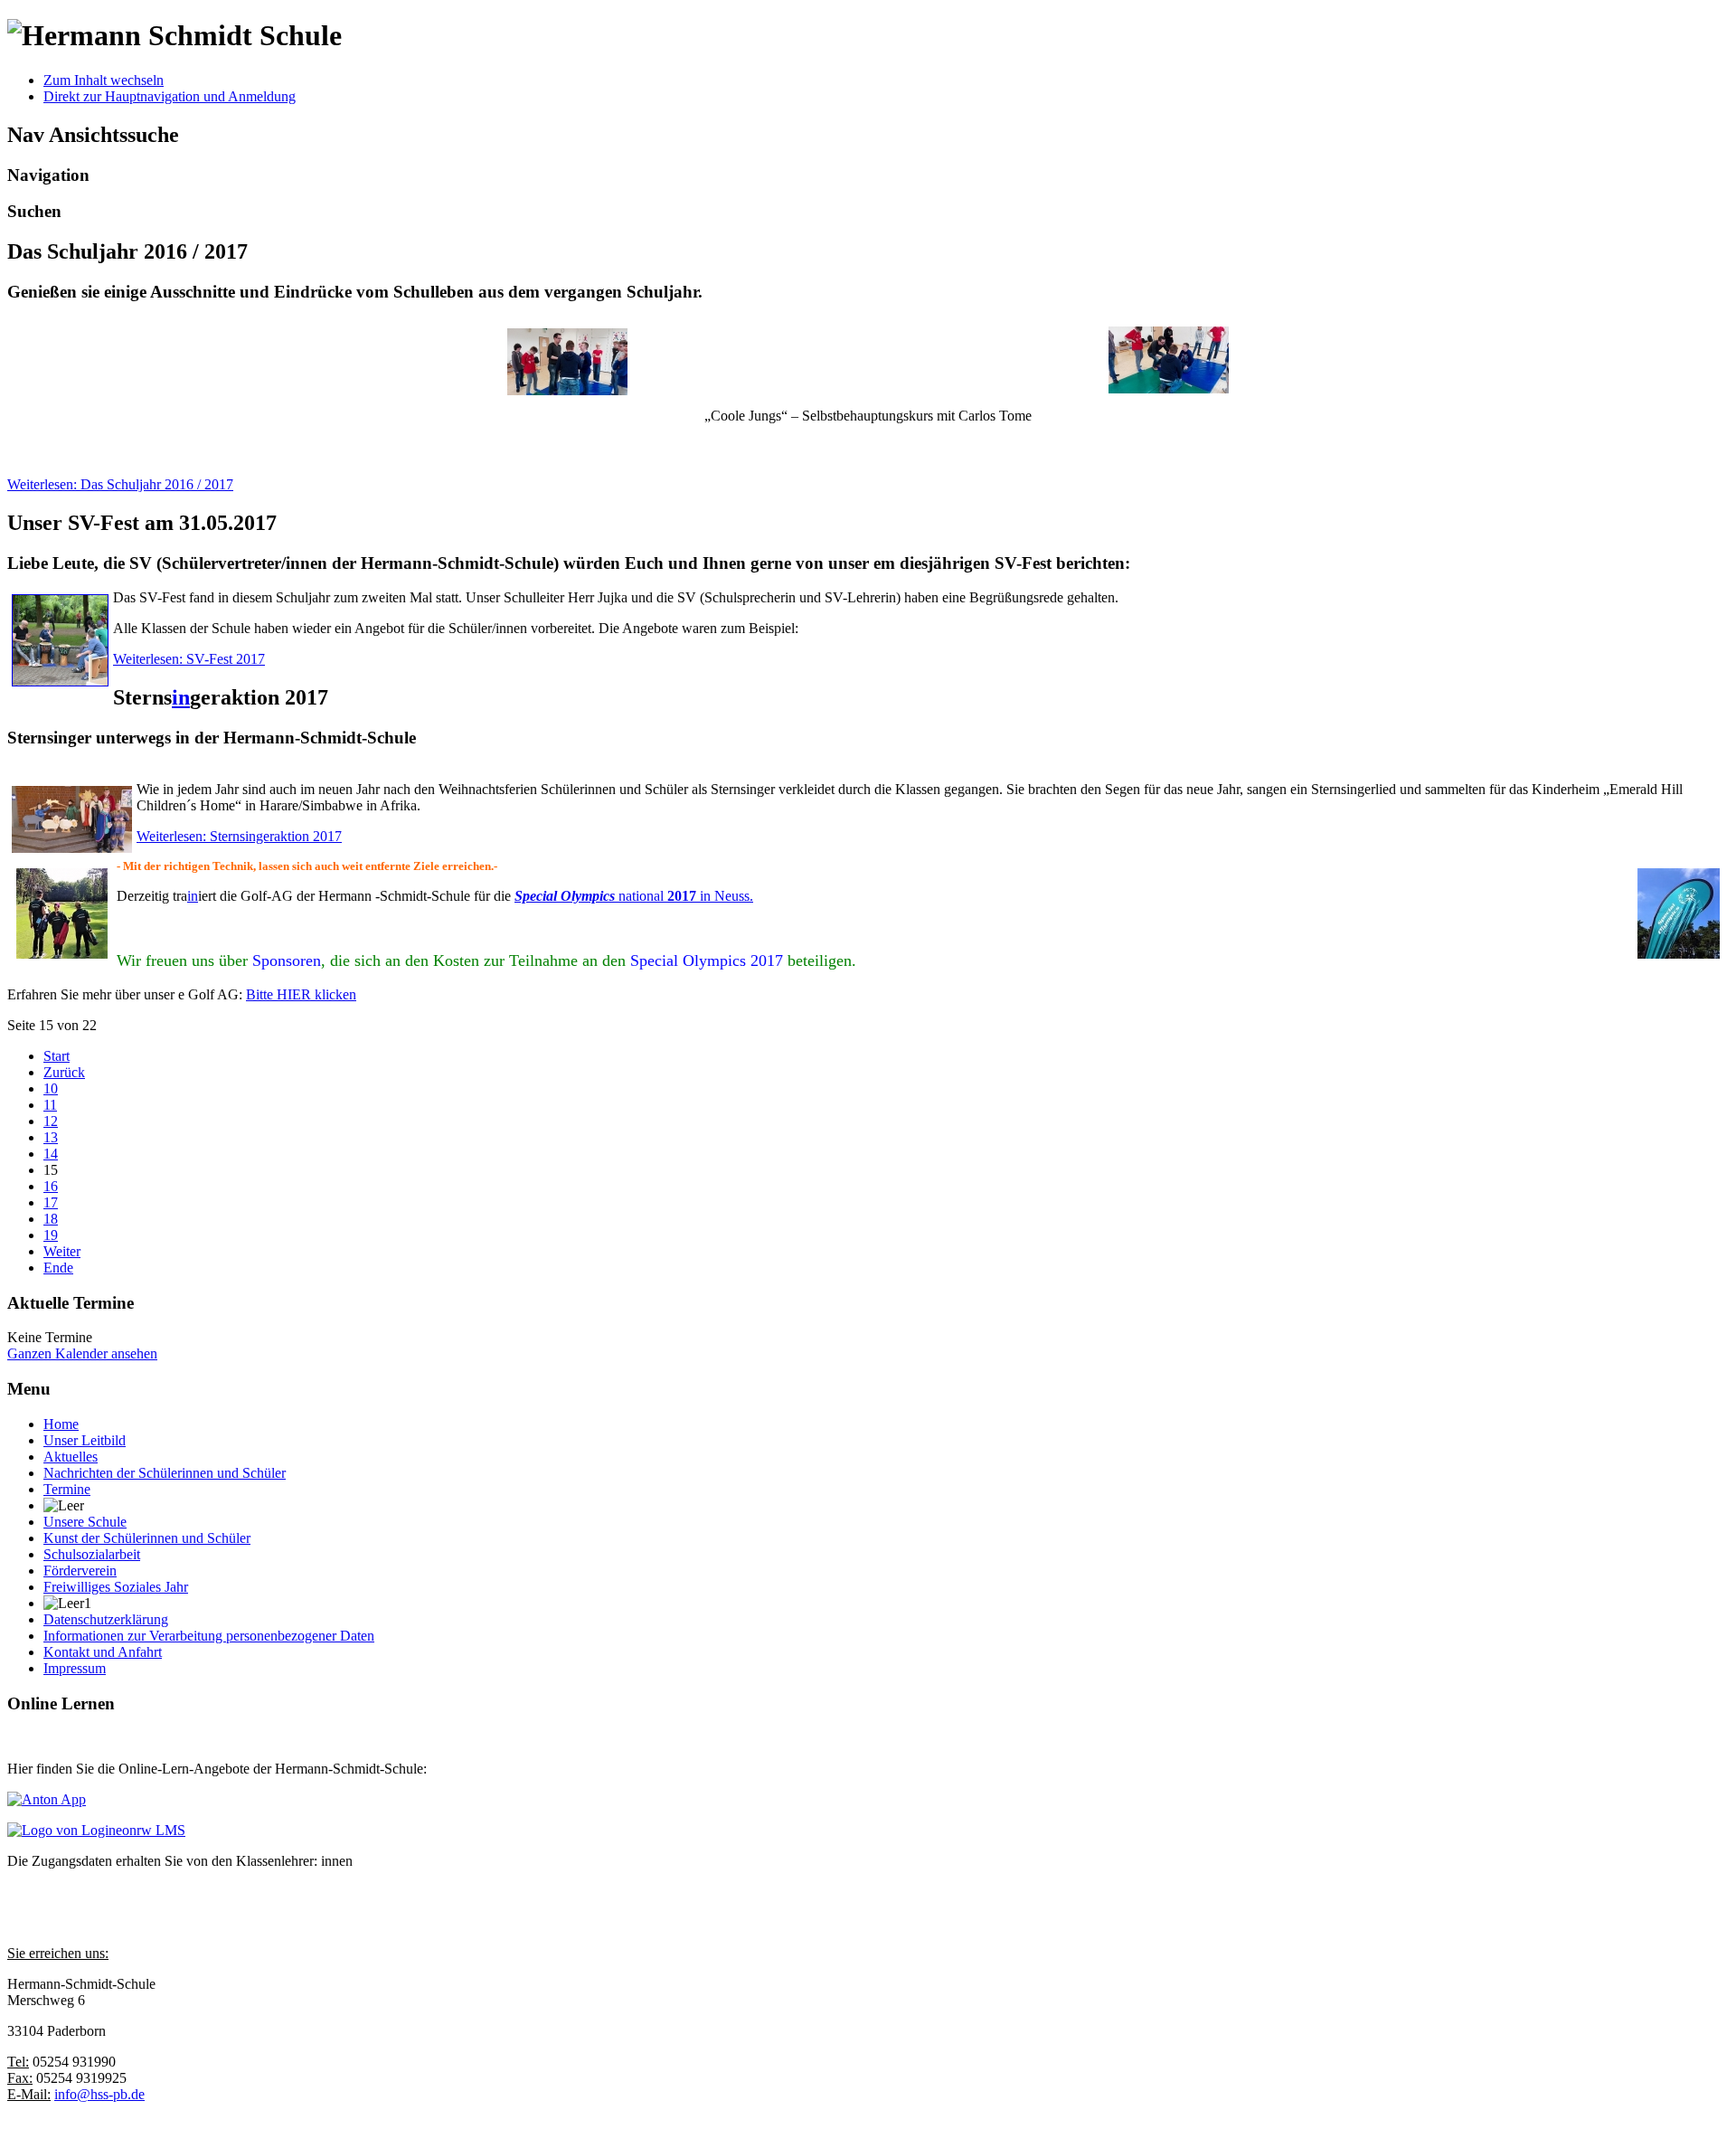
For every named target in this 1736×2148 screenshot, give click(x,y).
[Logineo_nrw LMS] (96, 1830)
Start (57, 1056)
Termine (67, 1489)
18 (51, 1219)
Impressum (75, 1668)
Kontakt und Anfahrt (103, 1652)
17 (51, 1202)
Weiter (62, 1251)
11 (50, 1105)
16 (51, 1186)
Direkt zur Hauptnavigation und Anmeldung (170, 96)
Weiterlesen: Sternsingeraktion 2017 (239, 836)
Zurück (64, 1072)
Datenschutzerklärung (106, 1619)
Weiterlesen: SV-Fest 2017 (189, 659)
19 (51, 1235)
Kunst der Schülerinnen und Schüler (147, 1538)
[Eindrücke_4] (568, 362)
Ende (58, 1268)
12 (51, 1121)
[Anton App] (47, 1799)
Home (61, 1424)
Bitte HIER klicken (301, 994)
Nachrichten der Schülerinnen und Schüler (165, 1473)
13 (51, 1137)
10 (51, 1088)
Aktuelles (71, 1457)
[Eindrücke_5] (1169, 388)
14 (51, 1154)
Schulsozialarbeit (92, 1554)
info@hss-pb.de (99, 2094)
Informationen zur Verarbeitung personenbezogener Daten (209, 1636)
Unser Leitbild (85, 1440)
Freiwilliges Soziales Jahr (116, 1587)
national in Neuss (632, 896)
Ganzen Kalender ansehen (82, 1353)
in (181, 697)
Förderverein (80, 1571)
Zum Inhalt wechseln (104, 80)
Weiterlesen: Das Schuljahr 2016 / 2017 (120, 484)
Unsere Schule (85, 1522)
